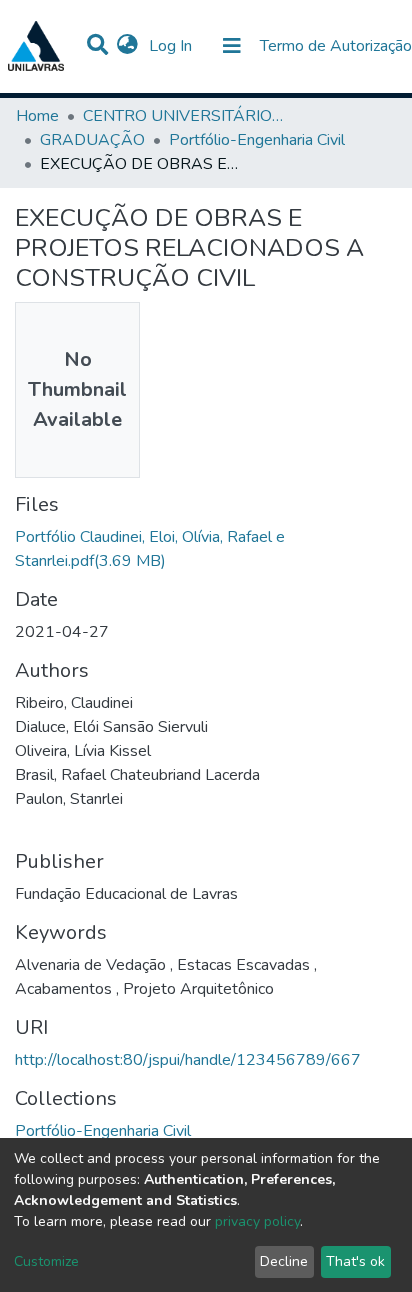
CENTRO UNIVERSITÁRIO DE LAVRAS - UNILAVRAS (183, 116)
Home (37, 116)
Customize (46, 1261)
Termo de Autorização (336, 46)
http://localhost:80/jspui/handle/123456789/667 (188, 1060)
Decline (284, 1261)
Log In (172, 46)
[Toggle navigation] (232, 46)
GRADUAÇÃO (92, 140)
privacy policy (257, 1221)
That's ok (355, 1261)
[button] (127, 46)
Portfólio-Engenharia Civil (257, 140)
